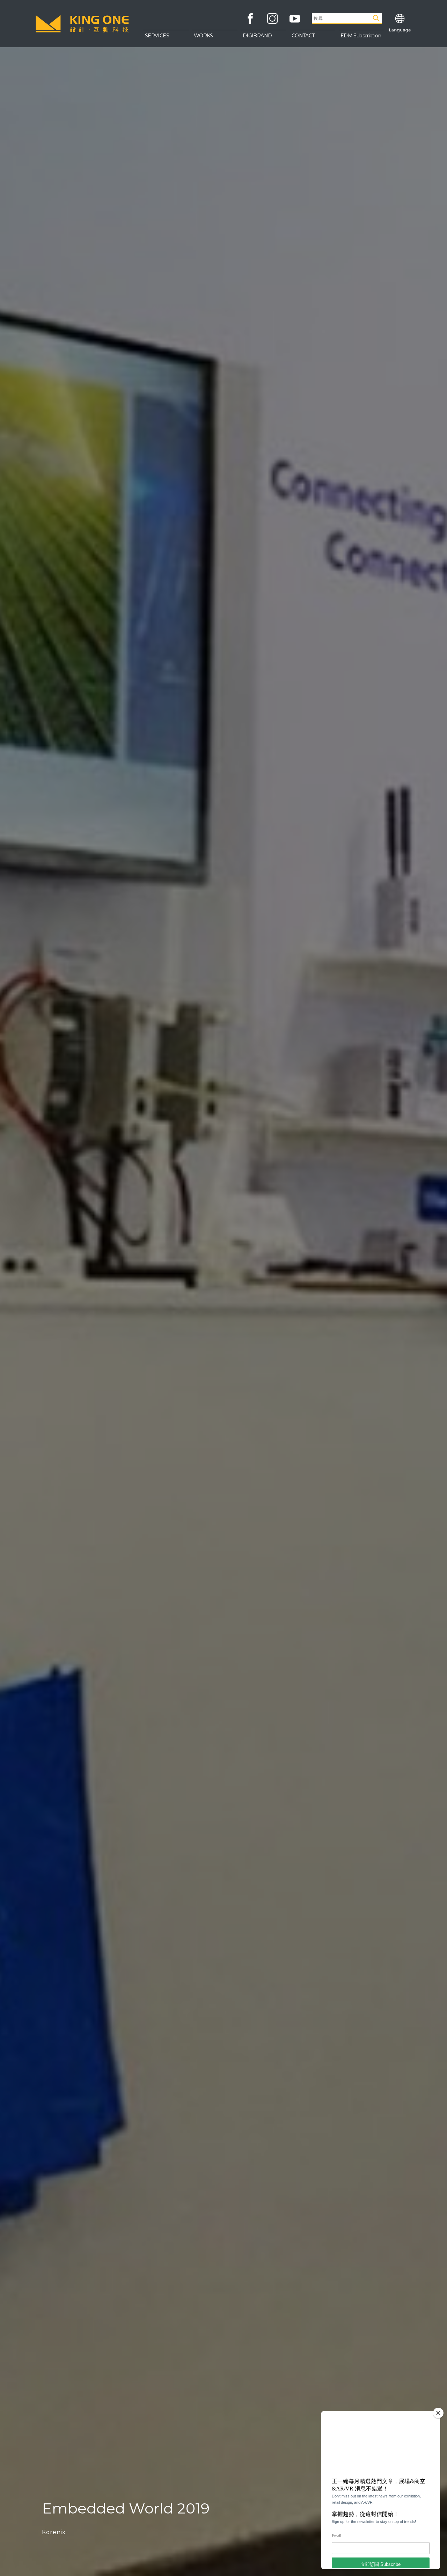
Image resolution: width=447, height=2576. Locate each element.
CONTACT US (313, 53)
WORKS (203, 36)
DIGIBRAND (257, 36)
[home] (82, 24)
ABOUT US (312, 38)
